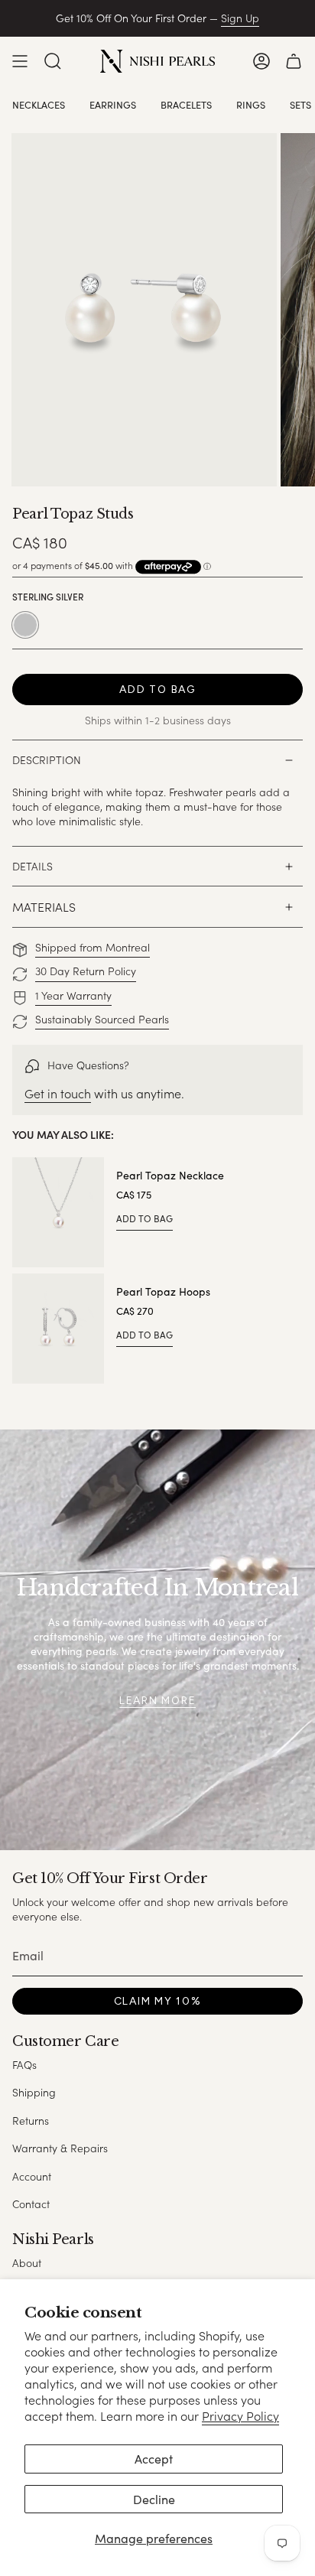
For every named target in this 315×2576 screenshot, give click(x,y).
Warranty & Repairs (60, 2148)
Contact (31, 2204)
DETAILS (32, 866)
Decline (154, 2499)
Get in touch (58, 1093)
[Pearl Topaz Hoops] (58, 1329)
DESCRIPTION (47, 760)
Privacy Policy (240, 2416)
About (27, 2263)
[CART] (294, 61)
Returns (31, 2121)
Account (32, 2176)
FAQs (24, 2065)
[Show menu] (20, 61)
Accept (154, 2459)
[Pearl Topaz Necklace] (58, 1212)
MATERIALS (44, 907)
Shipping (34, 2092)
